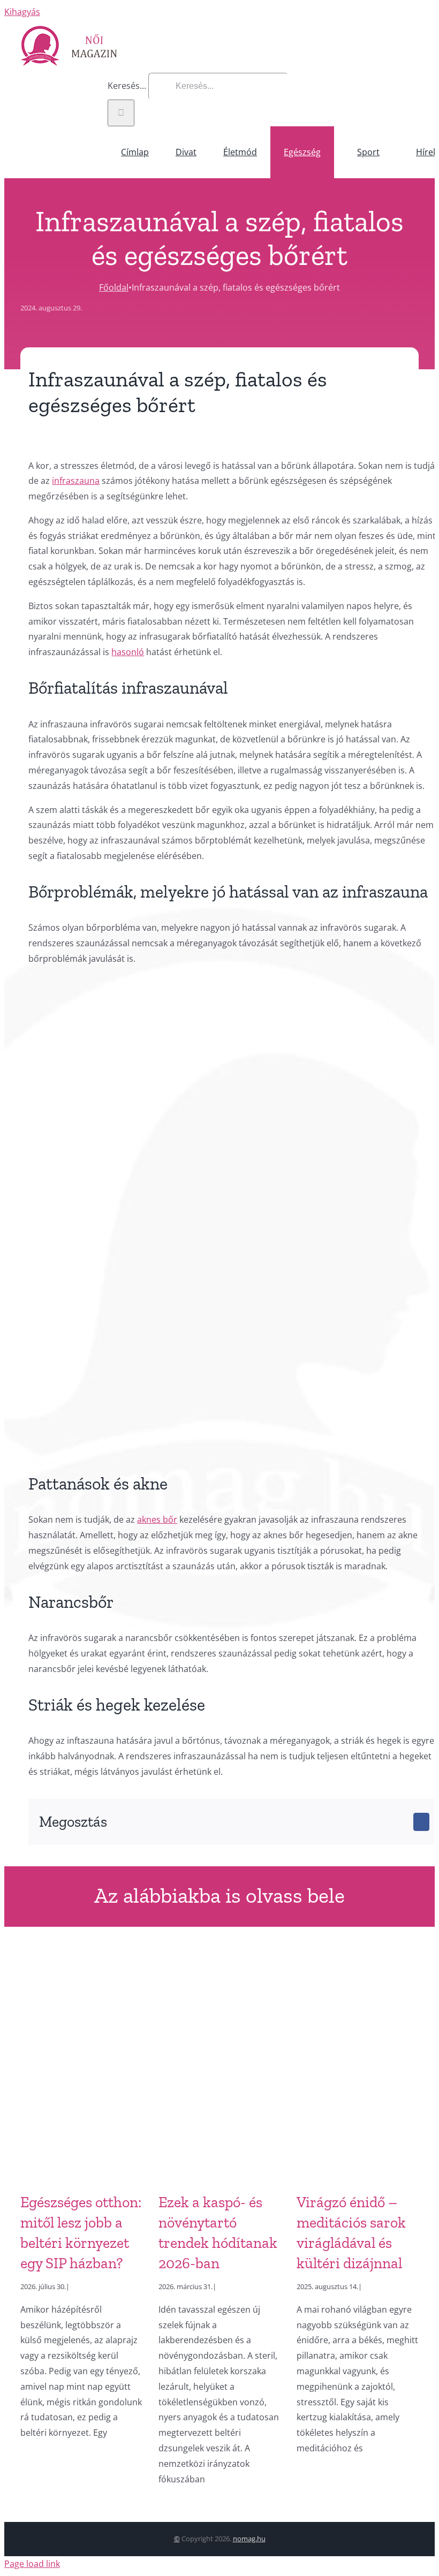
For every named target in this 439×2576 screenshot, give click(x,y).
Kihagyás (22, 12)
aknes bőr (157, 1519)
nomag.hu (249, 2539)
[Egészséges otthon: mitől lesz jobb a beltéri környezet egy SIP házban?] (81, 2066)
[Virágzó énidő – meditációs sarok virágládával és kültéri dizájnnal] (358, 2066)
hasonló (128, 652)
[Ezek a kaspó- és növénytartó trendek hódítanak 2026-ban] (219, 2066)
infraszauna (76, 481)
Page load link (32, 2564)
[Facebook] (421, 1822)
